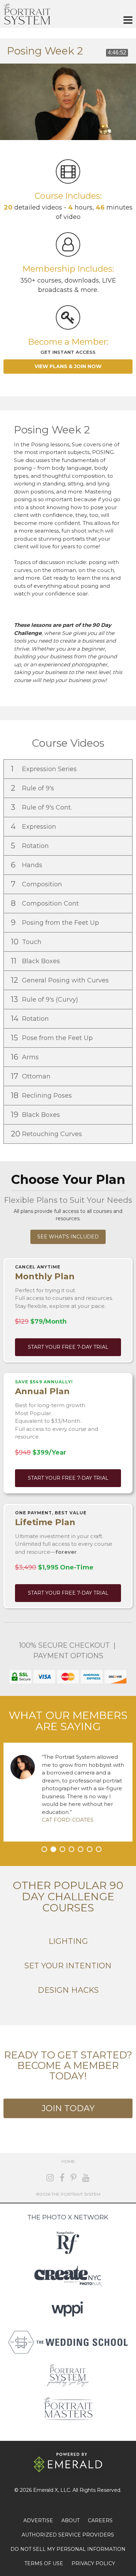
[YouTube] (86, 2178)
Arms (26, 1057)
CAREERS (100, 2520)
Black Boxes (36, 961)
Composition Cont (46, 903)
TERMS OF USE (44, 2563)
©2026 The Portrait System (68, 2194)
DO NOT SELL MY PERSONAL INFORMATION (68, 2549)
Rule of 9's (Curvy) (45, 999)
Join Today (68, 2108)
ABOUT (70, 2520)
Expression (34, 826)
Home (68, 2161)
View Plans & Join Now (68, 366)
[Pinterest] (73, 2178)
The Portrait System (27, 14)
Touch (27, 942)
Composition (37, 884)
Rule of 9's (33, 788)
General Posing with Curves (61, 980)
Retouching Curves (47, 1134)
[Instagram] (50, 2178)
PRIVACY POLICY (93, 2563)
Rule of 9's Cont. (42, 807)
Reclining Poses (42, 1095)
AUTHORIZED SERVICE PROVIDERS (68, 2535)
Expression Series (45, 769)
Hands (27, 865)
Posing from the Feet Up (56, 923)
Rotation (31, 846)
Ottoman (32, 1076)
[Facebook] (62, 2178)
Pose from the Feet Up (53, 1038)
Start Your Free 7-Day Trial (68, 1347)
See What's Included (68, 1237)
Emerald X (46, 2490)
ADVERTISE (38, 2520)
